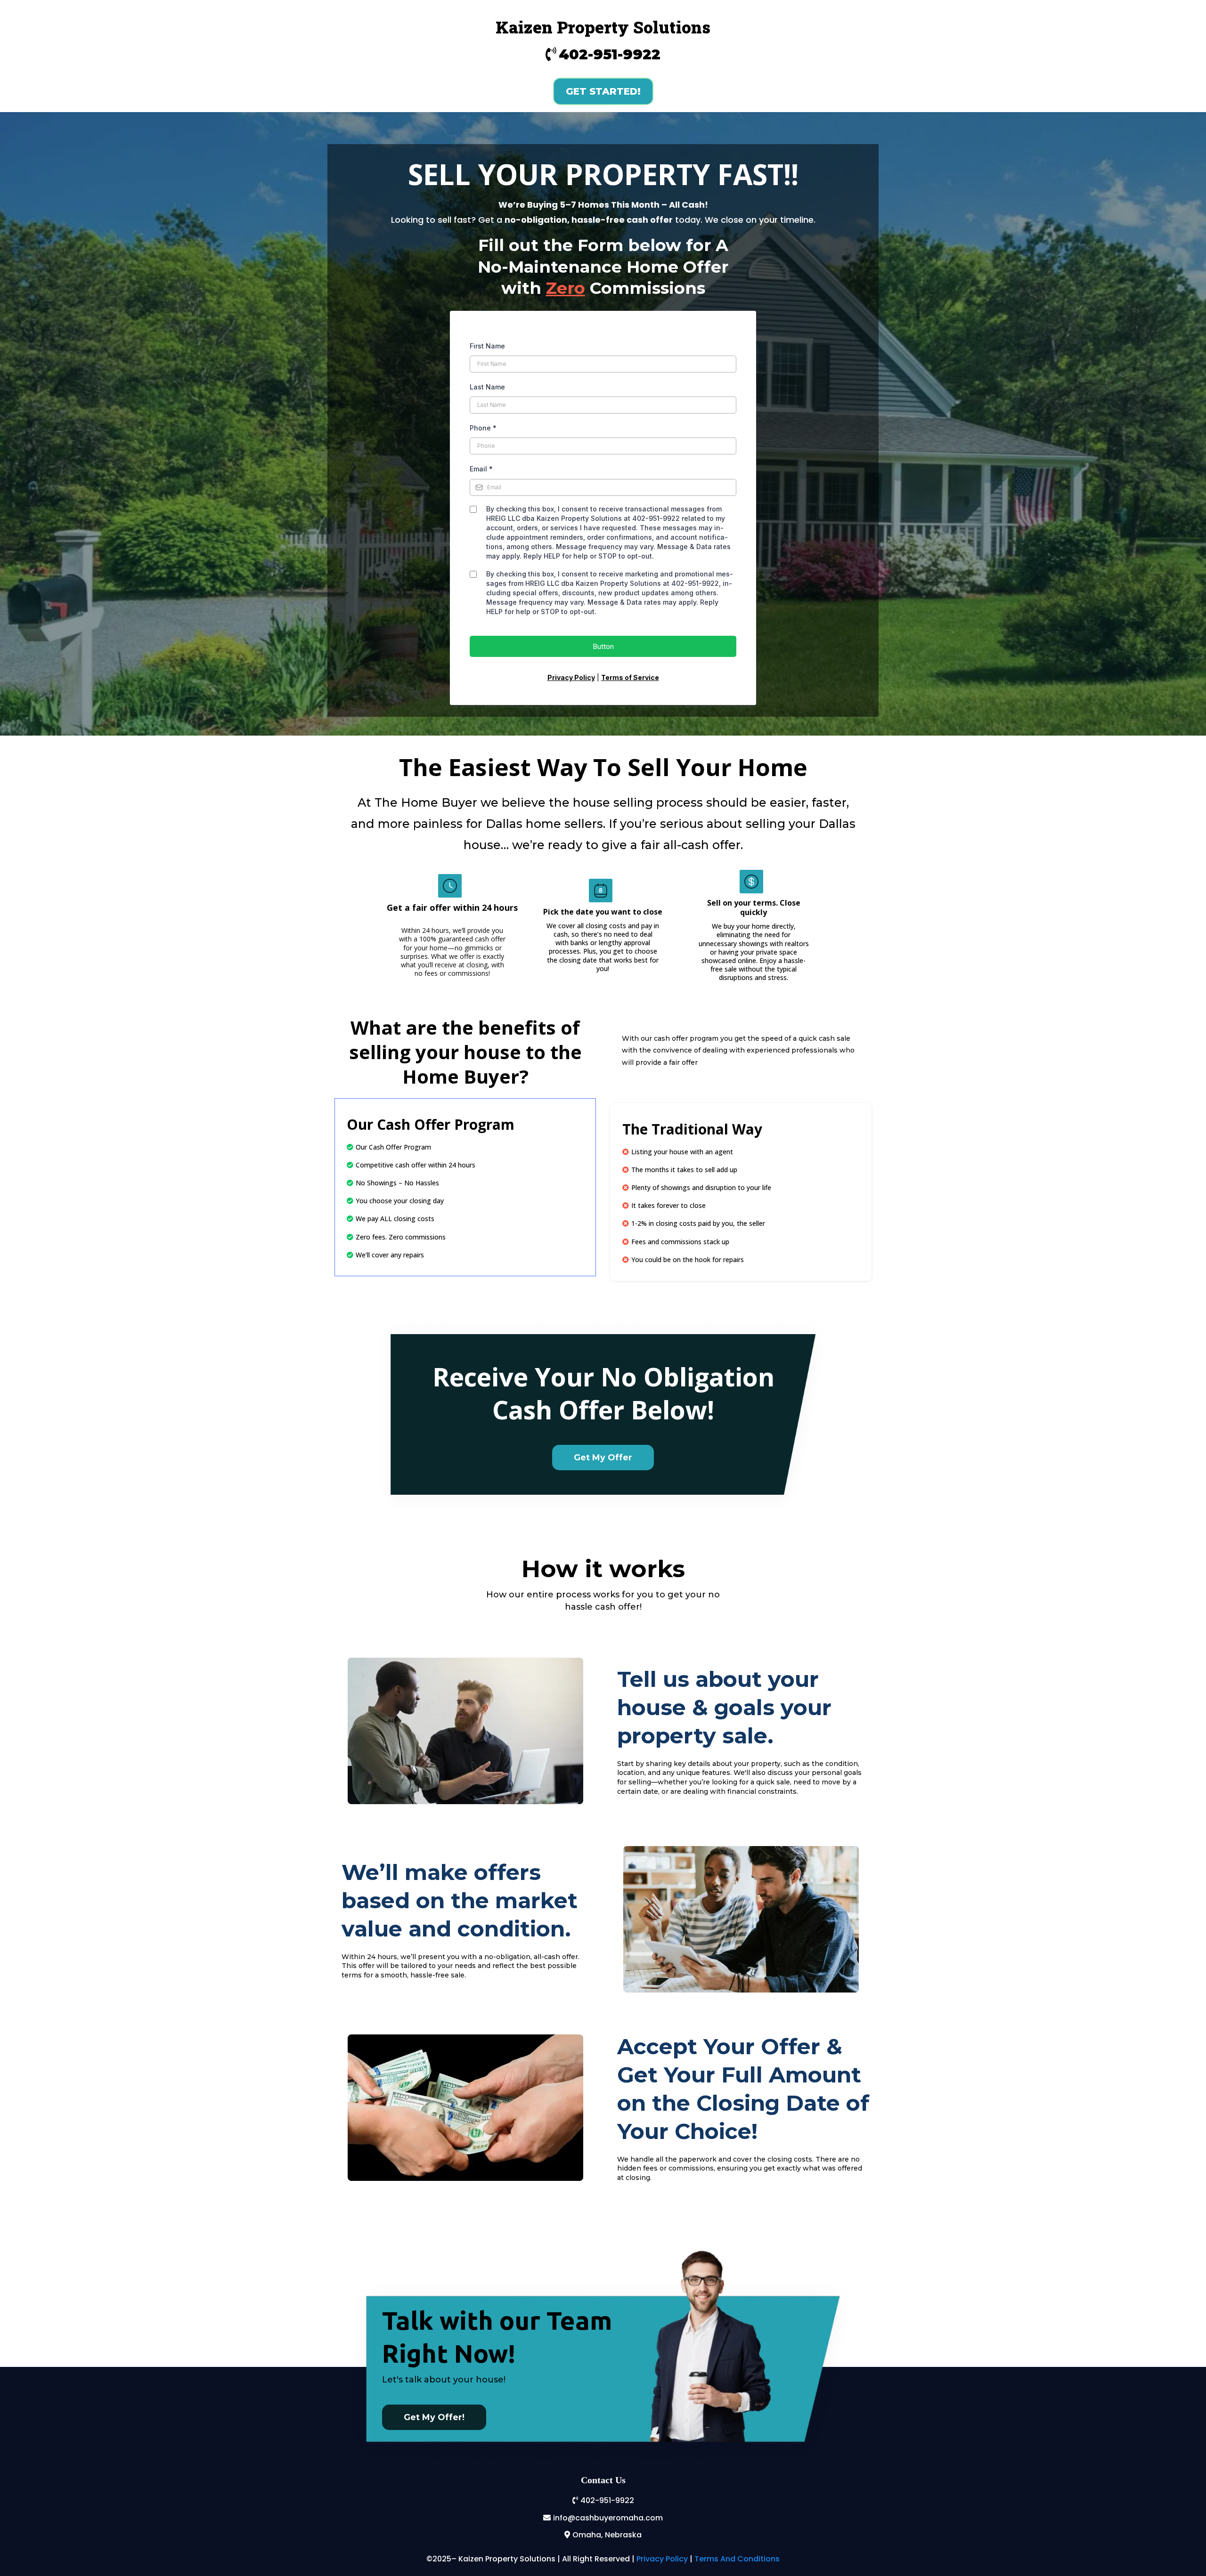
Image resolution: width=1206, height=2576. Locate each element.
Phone (483, 428)
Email (481, 469)
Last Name (487, 387)
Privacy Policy (662, 2559)
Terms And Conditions (737, 2559)
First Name (487, 346)
